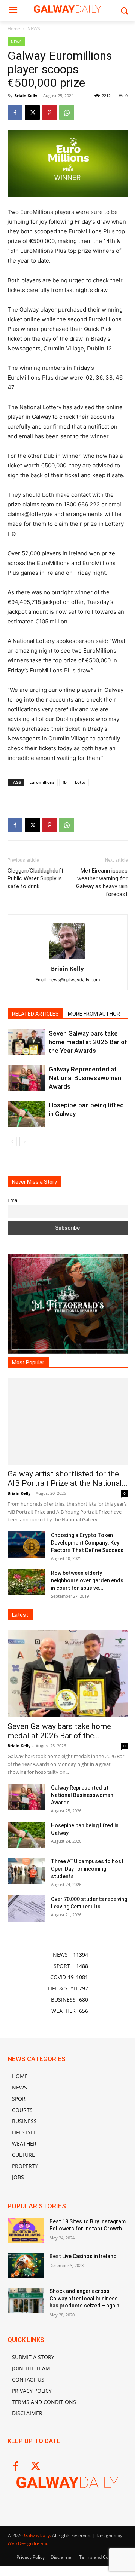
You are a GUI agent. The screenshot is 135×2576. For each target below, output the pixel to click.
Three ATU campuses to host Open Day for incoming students (87, 1869)
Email (13, 1200)
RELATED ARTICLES (35, 1014)
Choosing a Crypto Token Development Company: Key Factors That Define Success (87, 1543)
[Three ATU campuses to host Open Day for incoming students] (26, 1871)
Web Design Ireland (28, 2543)
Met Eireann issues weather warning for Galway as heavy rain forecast (102, 882)
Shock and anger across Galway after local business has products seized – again (84, 2298)
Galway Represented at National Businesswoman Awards (85, 1078)
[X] (32, 113)
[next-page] (24, 1142)
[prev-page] (12, 1142)
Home (14, 29)
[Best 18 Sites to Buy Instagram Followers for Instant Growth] (25, 2231)
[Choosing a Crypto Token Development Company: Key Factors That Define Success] (26, 1545)
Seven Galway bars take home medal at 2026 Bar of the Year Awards (88, 1042)
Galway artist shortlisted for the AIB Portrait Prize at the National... (67, 1479)
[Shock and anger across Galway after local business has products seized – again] (25, 2300)
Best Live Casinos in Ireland (83, 2256)
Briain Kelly (26, 96)
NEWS (34, 29)
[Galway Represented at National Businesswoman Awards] (26, 1078)
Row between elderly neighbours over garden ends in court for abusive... (87, 1580)
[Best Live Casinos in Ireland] (25, 2265)
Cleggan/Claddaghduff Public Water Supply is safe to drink (36, 878)
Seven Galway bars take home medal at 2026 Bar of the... (59, 1731)
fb (65, 782)
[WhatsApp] (67, 113)
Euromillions (42, 782)
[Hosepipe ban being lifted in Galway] (26, 1114)
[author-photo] (67, 958)
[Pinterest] (49, 113)
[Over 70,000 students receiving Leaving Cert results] (26, 1908)
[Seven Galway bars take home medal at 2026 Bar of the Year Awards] (26, 1042)
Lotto (80, 782)
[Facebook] (15, 113)
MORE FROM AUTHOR (94, 1014)
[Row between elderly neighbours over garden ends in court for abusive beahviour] (26, 1582)
